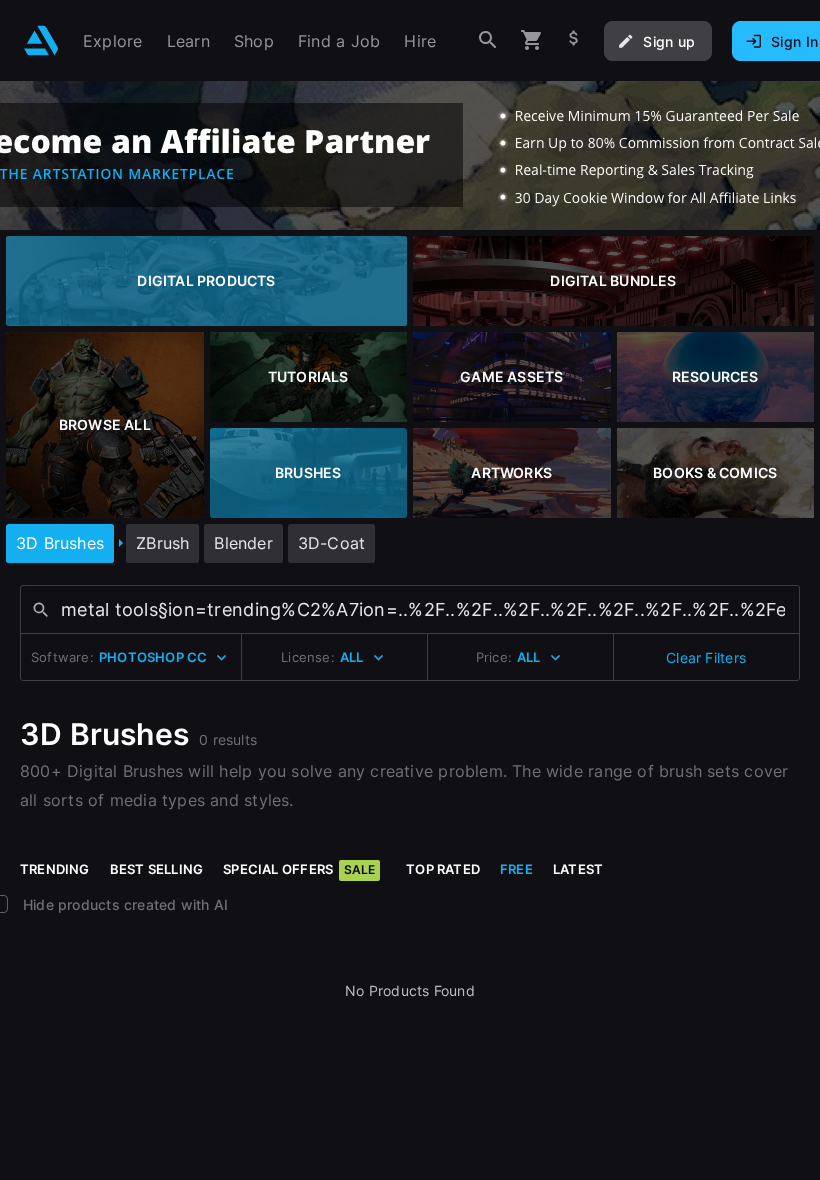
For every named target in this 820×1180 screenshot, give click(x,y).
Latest (578, 869)
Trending (55, 869)
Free (516, 869)
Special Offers (299, 869)
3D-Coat (331, 543)
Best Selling (157, 869)
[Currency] (574, 40)
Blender (243, 543)
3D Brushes (60, 543)
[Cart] (532, 40)
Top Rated (443, 869)
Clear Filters (706, 657)
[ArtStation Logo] (41, 40)
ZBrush (162, 543)
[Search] (488, 40)
